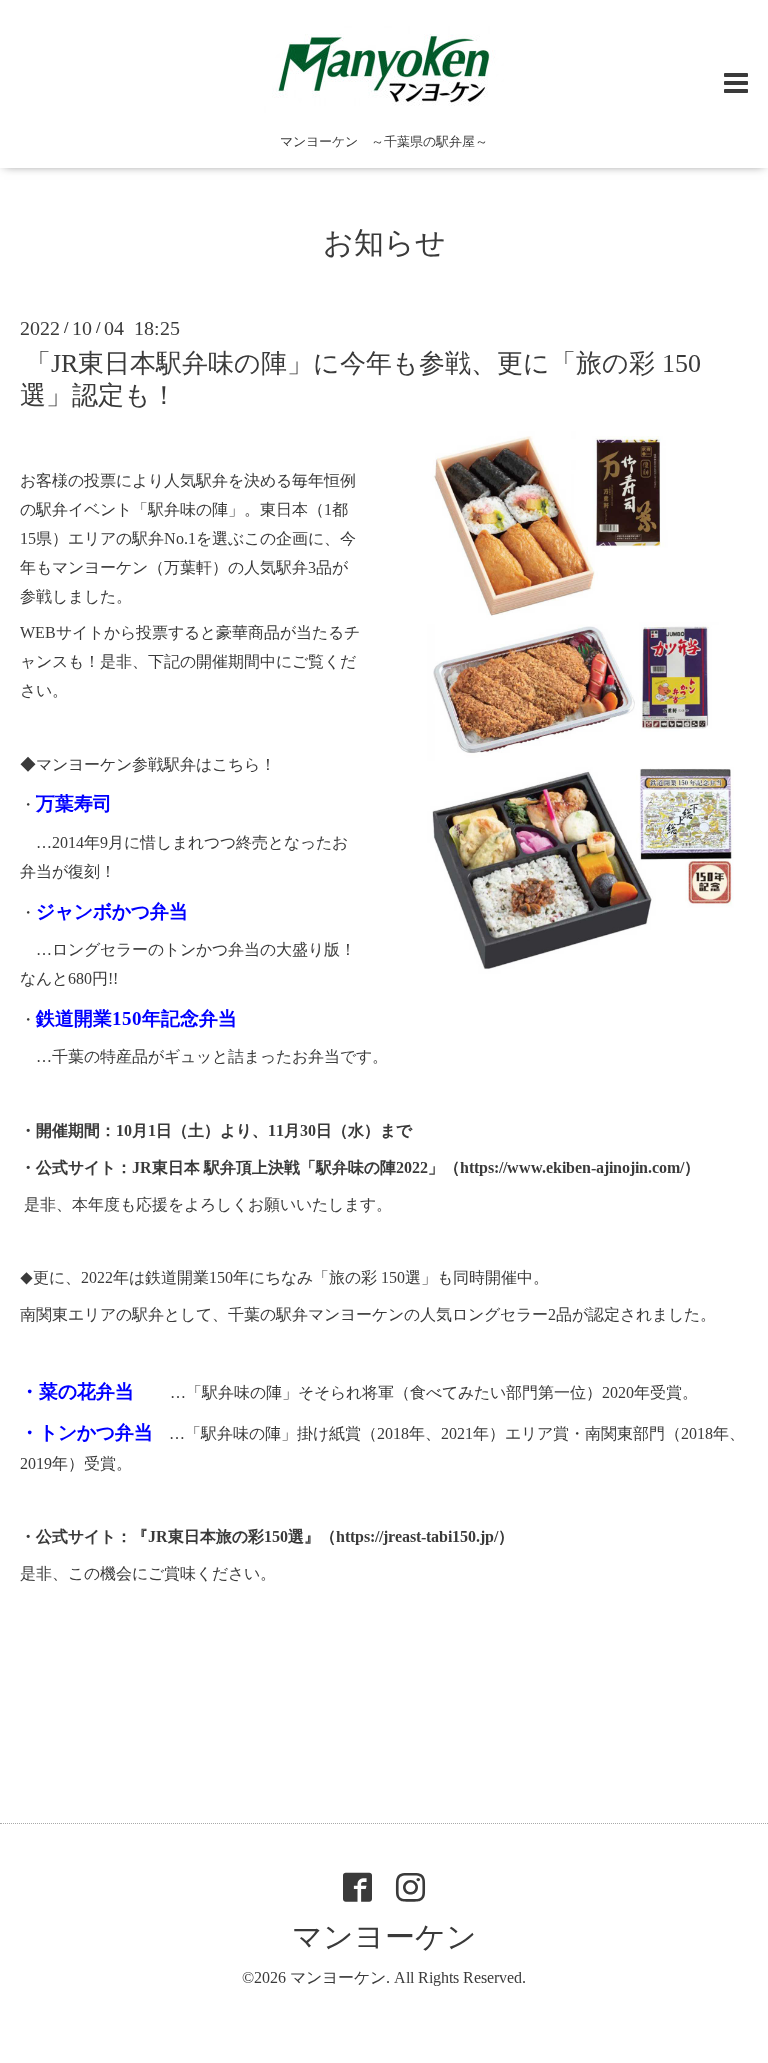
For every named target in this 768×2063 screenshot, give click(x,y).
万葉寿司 (74, 803)
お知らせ (384, 242)
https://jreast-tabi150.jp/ (417, 1536)
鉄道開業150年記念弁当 (136, 1018)
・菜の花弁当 (77, 1391)
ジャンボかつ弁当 (112, 911)
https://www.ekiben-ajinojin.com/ (572, 1167)
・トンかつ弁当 (86, 1432)
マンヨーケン (384, 1936)
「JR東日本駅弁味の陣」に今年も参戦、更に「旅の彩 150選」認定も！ (360, 379)
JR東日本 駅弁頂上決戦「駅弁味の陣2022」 (288, 1167)
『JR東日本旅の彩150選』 (226, 1536)
